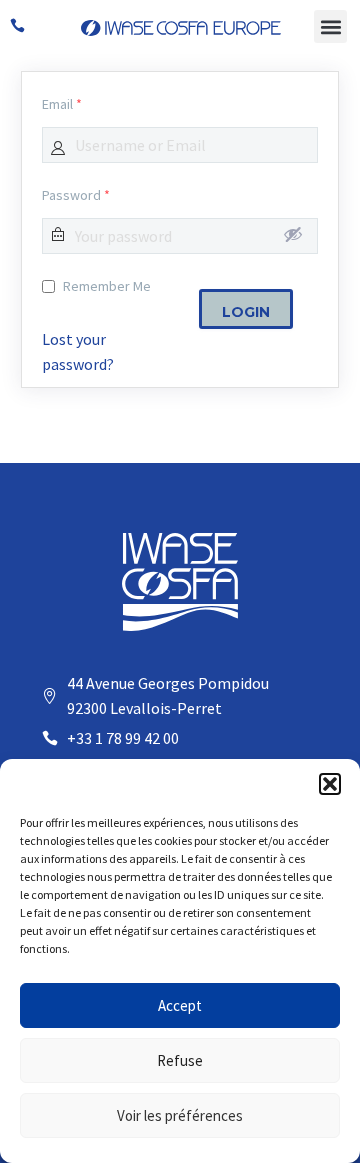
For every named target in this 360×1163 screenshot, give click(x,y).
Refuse (180, 1060)
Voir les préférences (180, 1115)
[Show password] (293, 234)
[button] (330, 784)
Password (76, 195)
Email (62, 104)
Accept (180, 1005)
